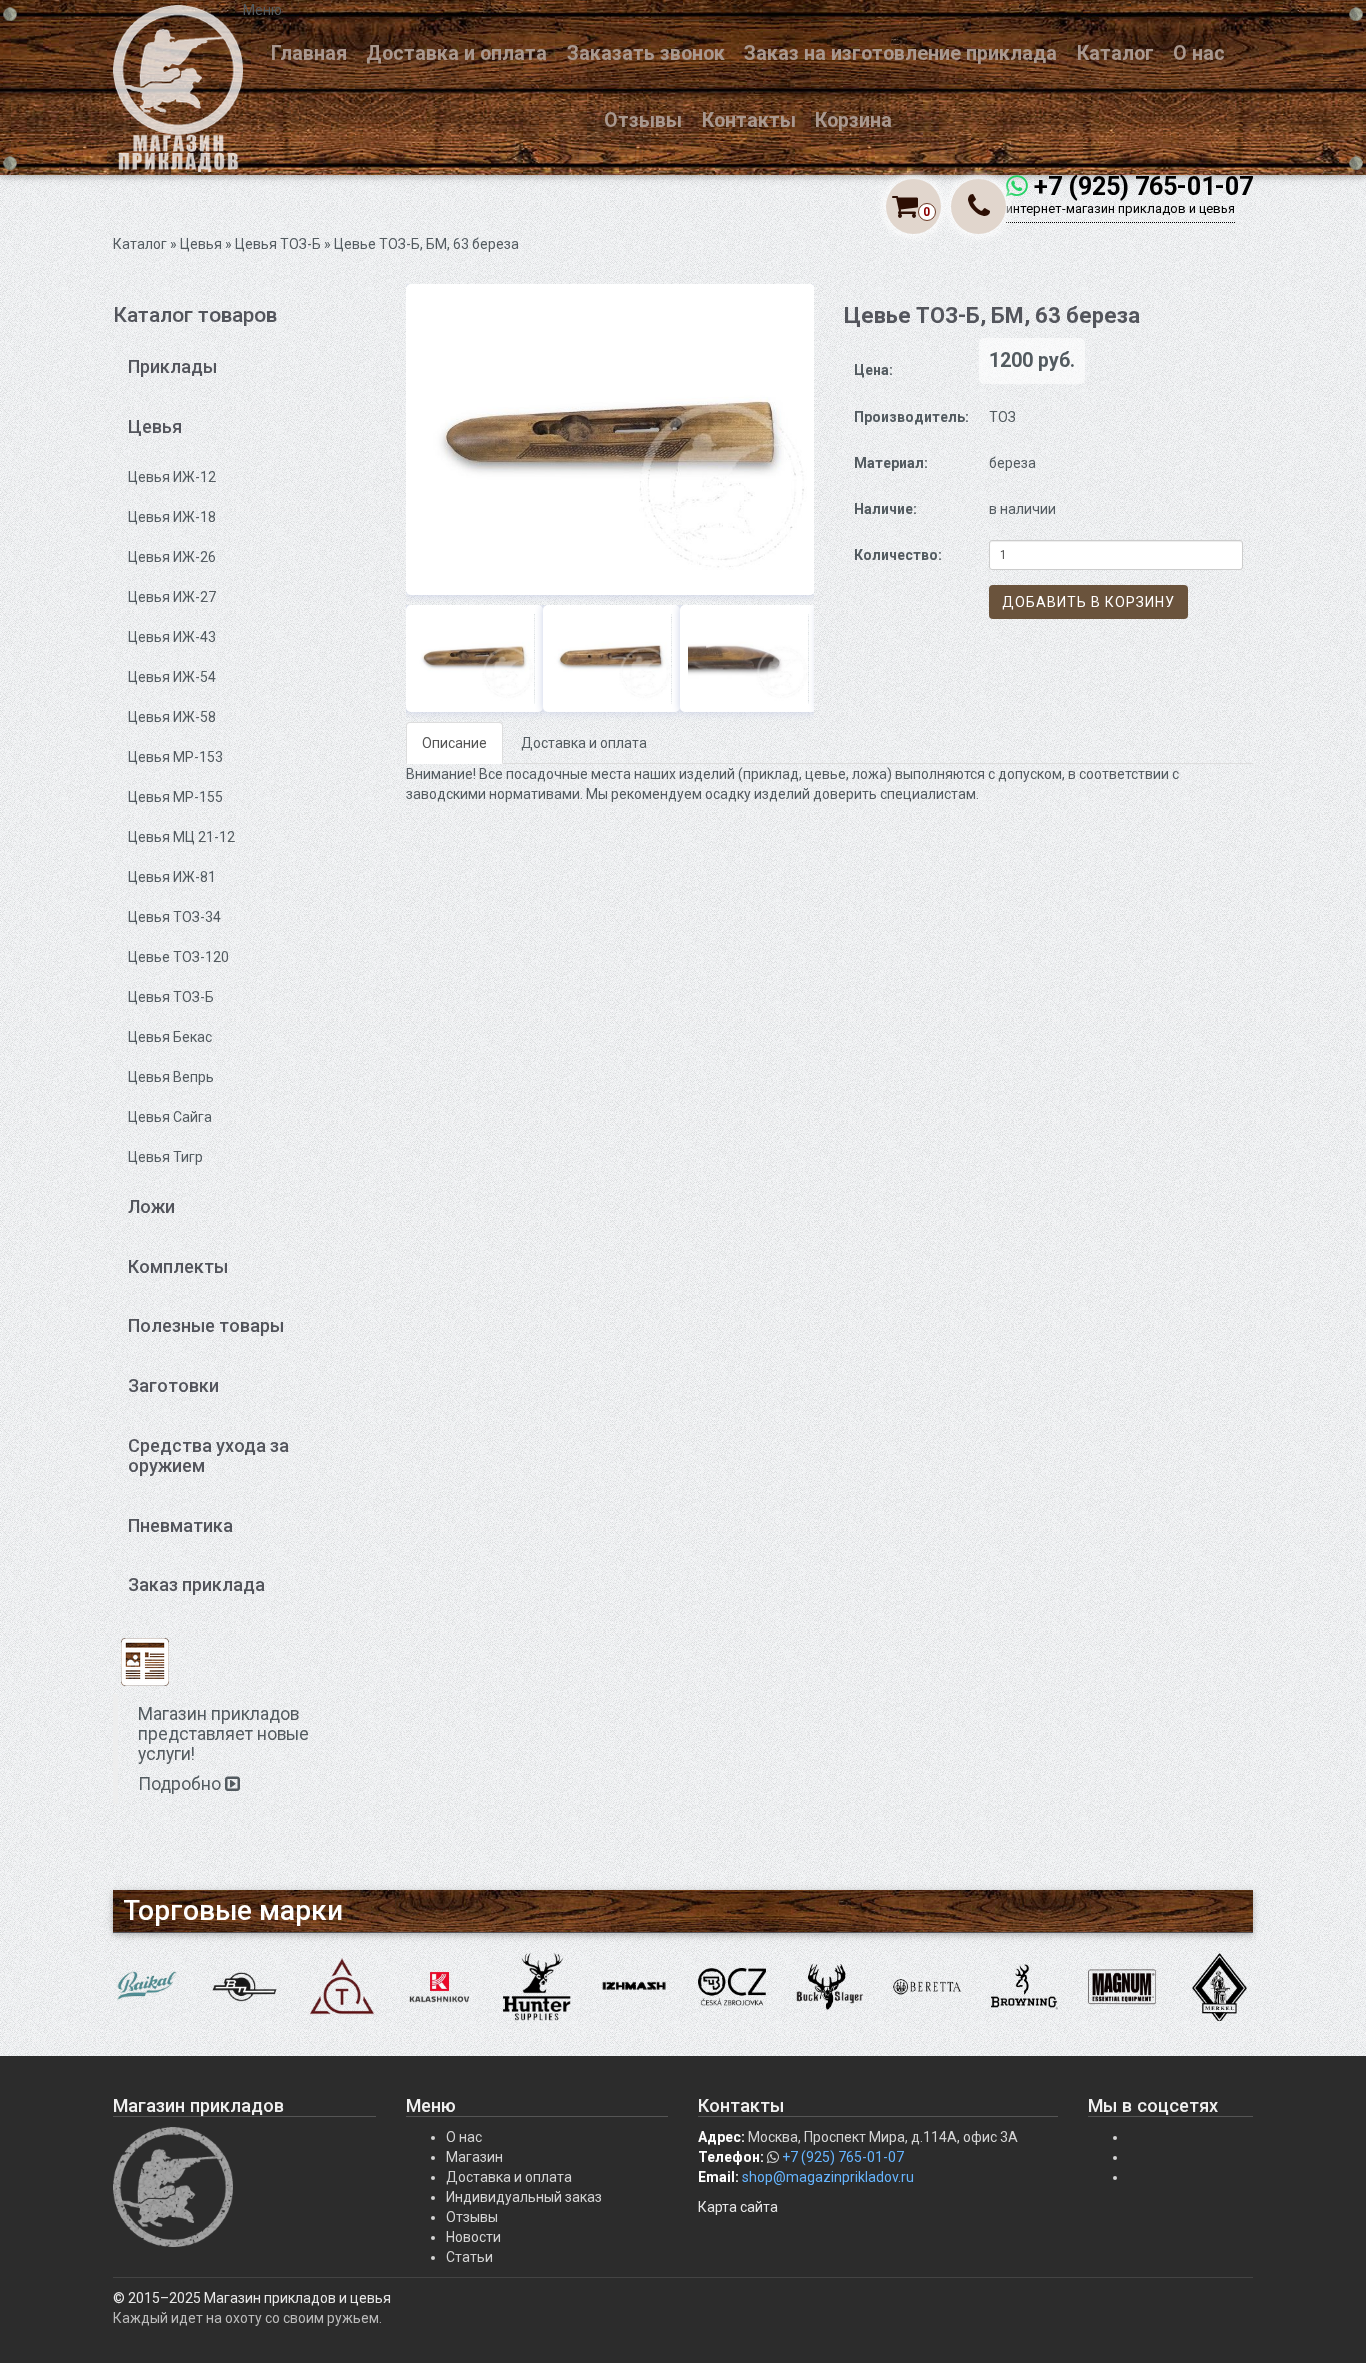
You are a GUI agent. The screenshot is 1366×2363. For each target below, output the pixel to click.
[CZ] (732, 1986)
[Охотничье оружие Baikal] (147, 1986)
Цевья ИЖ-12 (172, 477)
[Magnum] (1122, 1986)
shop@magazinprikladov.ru (828, 2177)
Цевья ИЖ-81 (172, 877)
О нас (1199, 53)
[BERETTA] (927, 1986)
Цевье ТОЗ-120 (178, 957)
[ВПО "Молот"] (245, 1986)
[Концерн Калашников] (440, 1986)
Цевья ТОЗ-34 (174, 917)
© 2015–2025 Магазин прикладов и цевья (252, 2298)
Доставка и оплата (456, 53)
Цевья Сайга (170, 1117)
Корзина (853, 120)
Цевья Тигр (165, 1157)
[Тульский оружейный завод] (342, 1986)
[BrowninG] (1025, 1986)
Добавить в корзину (1088, 602)
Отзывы (643, 120)
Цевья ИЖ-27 (172, 597)
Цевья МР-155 (175, 797)
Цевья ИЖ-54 (172, 677)
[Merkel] (1220, 1986)
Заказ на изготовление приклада (900, 53)
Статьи (469, 2257)
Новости (473, 2237)
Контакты (749, 120)
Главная (309, 53)
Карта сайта (738, 2207)
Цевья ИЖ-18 (172, 517)
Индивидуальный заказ (524, 2197)
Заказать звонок (646, 53)
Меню (262, 10)
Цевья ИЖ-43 (172, 637)
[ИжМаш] (635, 1986)
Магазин (474, 2157)
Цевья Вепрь (171, 1077)
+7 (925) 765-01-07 (1143, 186)
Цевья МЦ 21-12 (181, 837)
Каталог (1115, 53)
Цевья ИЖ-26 (172, 557)
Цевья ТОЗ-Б (278, 244)
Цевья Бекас (170, 1037)
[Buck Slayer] (830, 1986)
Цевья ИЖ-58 (172, 717)
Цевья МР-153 (175, 757)
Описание (454, 743)
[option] (610, 439)
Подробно (181, 1784)
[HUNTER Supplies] (537, 1986)
